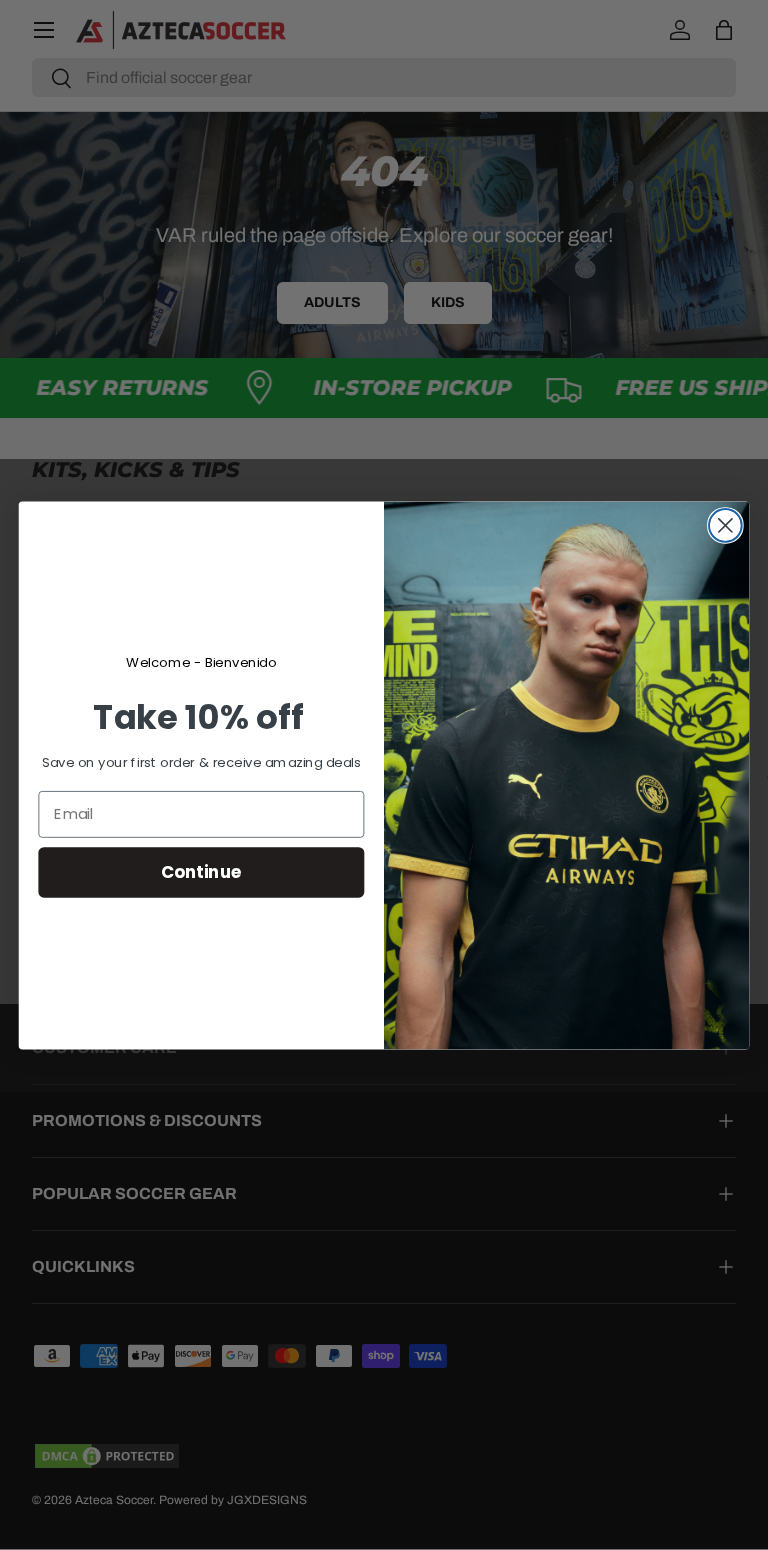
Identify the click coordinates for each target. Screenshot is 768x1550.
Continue (201, 871)
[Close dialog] (725, 525)
